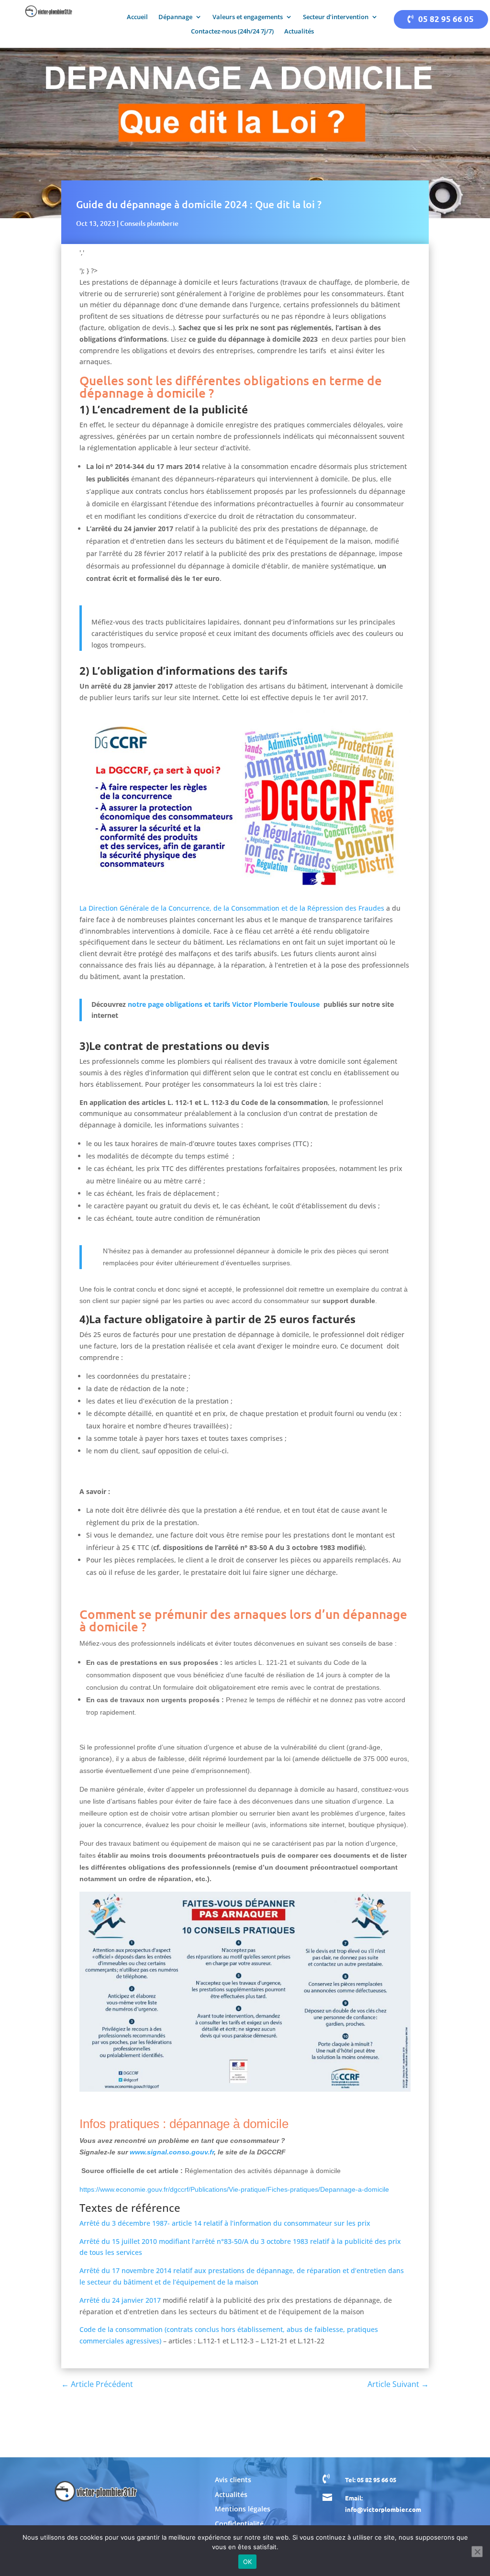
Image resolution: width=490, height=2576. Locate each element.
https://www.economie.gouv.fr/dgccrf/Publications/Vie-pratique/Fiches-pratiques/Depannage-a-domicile (234, 2189)
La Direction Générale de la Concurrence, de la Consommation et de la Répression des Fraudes (232, 908)
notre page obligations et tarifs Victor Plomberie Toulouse (225, 1004)
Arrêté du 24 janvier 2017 (120, 2300)
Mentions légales (243, 2509)
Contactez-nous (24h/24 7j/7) (232, 32)
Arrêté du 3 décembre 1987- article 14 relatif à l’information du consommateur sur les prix (225, 2223)
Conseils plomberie (149, 223)
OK (248, 2562)
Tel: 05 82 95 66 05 (371, 2480)
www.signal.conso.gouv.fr (172, 2152)
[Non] (477, 2552)
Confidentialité (239, 2524)
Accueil (137, 17)
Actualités (299, 32)
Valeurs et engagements (248, 17)
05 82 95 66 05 (446, 19)
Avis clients (233, 2480)
